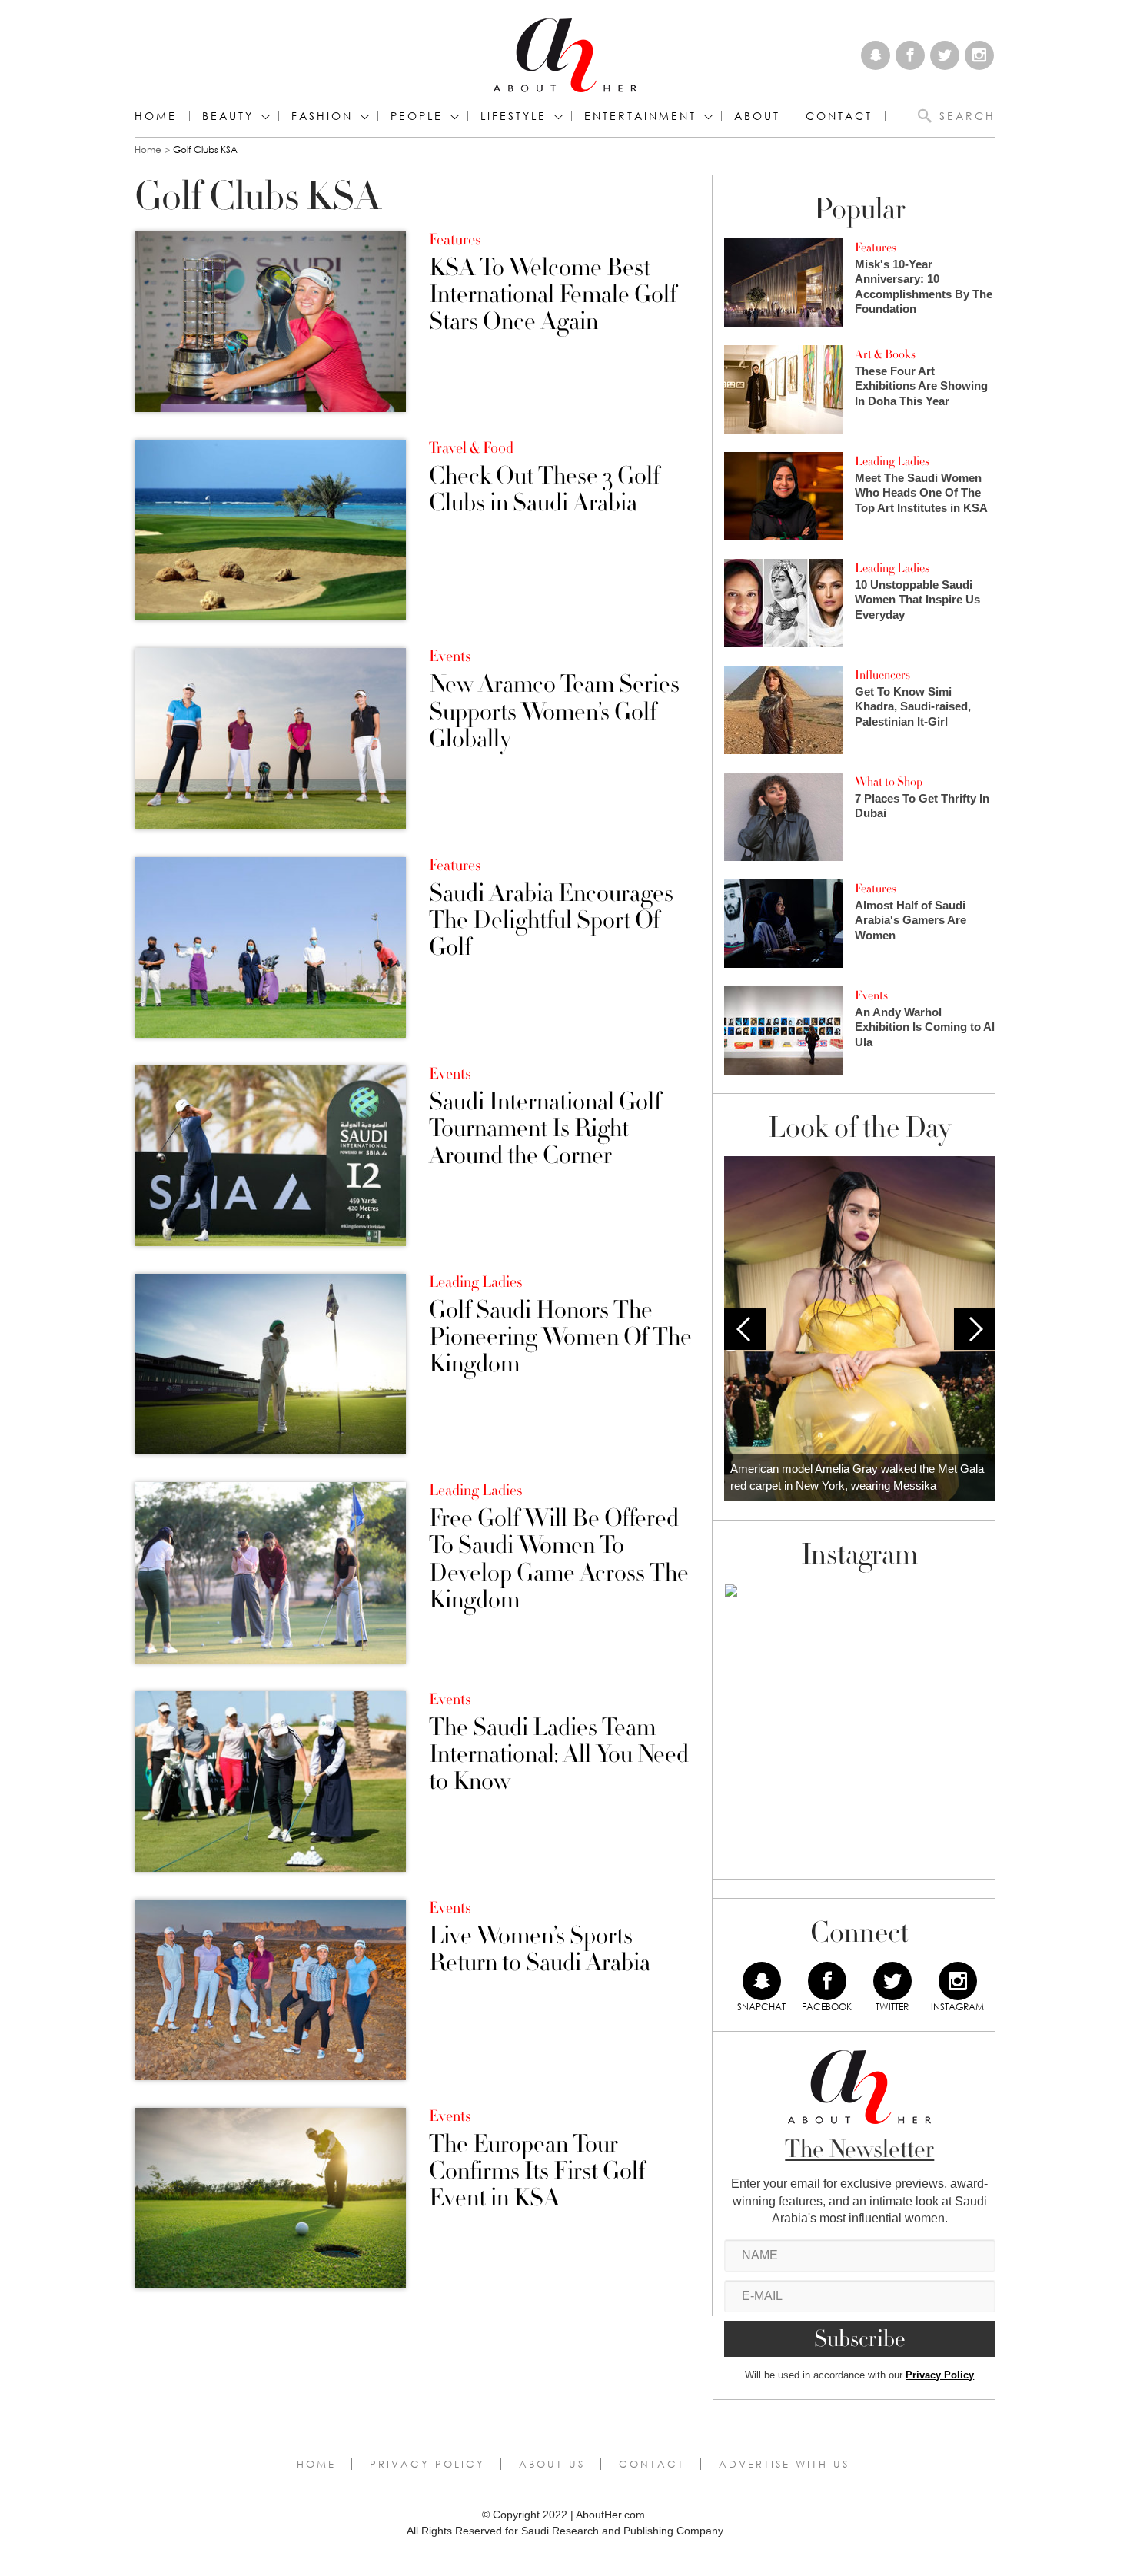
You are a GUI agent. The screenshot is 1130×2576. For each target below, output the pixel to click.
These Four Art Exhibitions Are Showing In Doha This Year (921, 386)
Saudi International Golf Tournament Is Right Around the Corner (545, 1129)
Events (450, 656)
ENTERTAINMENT (640, 116)
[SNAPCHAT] (762, 1981)
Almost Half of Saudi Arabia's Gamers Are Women (911, 920)
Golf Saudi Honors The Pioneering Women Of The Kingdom (560, 1338)
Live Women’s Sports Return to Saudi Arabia (540, 1949)
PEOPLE (417, 116)
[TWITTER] (892, 1981)
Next (975, 1329)
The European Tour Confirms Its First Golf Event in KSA (537, 2172)
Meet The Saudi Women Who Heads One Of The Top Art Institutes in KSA (921, 493)
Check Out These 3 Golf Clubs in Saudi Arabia (544, 490)
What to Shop (889, 782)
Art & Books (885, 354)
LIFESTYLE (513, 116)
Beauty (228, 116)
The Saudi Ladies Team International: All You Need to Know (559, 1755)
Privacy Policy (940, 2375)
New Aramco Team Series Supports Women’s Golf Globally (554, 712)
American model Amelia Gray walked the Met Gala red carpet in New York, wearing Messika (857, 1477)
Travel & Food (471, 448)
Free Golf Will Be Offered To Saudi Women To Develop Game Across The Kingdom (559, 1559)
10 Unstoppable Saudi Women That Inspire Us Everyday (917, 600)
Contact (652, 2464)
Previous (745, 1329)
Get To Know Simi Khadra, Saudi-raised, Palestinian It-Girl (913, 706)
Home (156, 116)
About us (552, 2464)
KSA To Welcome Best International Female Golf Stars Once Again (553, 295)
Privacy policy (427, 2464)
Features (455, 240)
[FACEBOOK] (827, 1981)
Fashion (322, 116)
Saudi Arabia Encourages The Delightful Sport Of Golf (551, 921)
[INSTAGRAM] (958, 1981)
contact (839, 116)
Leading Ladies (475, 1282)
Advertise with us (784, 2464)
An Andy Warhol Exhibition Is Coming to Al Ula (925, 1027)
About (757, 116)
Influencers (882, 675)
